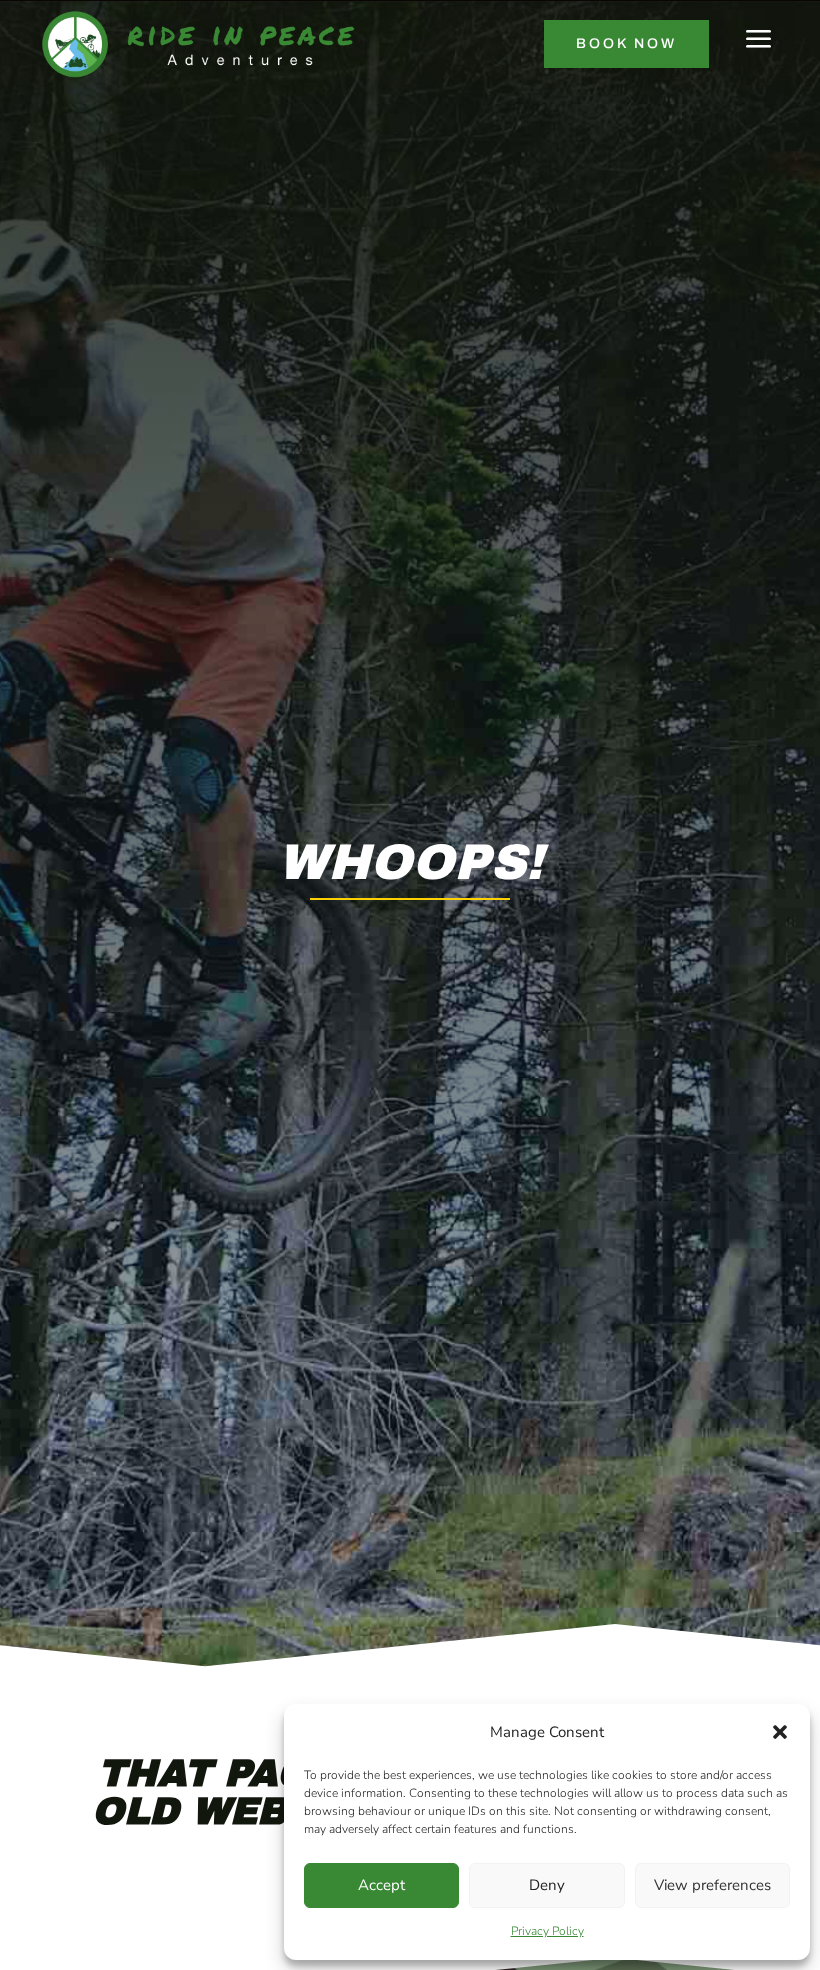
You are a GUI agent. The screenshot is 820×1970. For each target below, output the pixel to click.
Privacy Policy (547, 1931)
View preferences (712, 1885)
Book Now (626, 43)
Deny (547, 1885)
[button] (780, 1732)
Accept (381, 1885)
